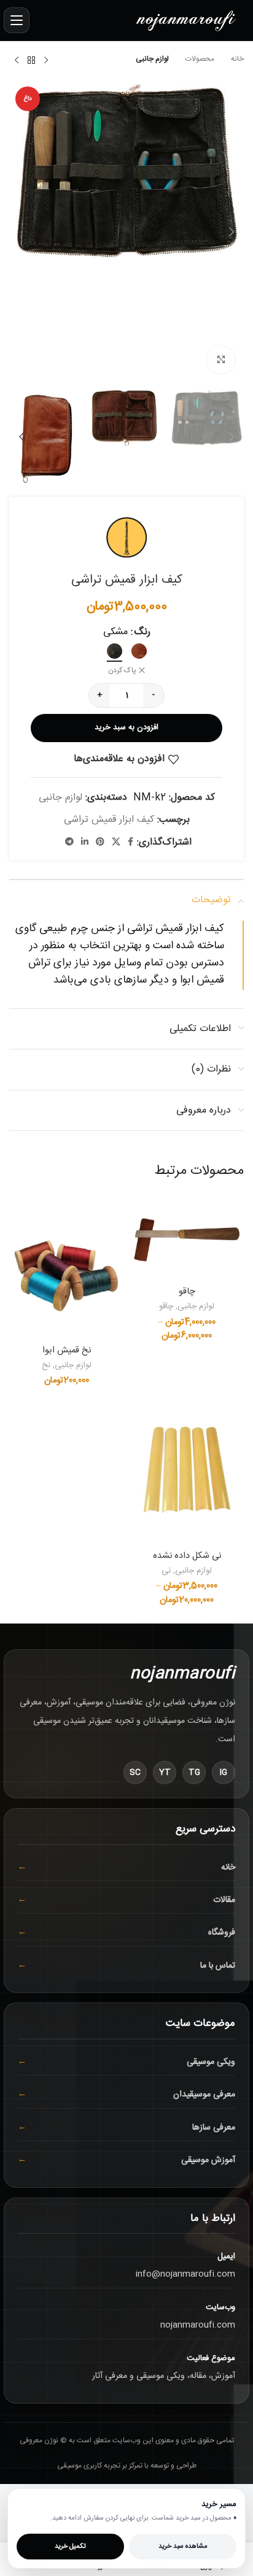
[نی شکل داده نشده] (187, 1472)
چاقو (187, 1292)
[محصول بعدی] (17, 61)
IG (224, 1773)
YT (165, 1773)
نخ (46, 1366)
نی (166, 1571)
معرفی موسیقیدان (204, 2095)
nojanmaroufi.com (198, 2325)
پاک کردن (122, 671)
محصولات (199, 59)
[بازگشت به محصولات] (31, 61)
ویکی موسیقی (211, 2062)
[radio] (139, 651)
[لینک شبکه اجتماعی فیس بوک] (130, 842)
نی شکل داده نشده (187, 1556)
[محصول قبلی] (46, 61)
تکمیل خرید (70, 2547)
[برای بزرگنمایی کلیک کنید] (221, 360)
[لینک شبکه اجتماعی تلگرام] (69, 842)
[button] (232, 232)
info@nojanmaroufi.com (185, 2274)
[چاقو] (187, 1237)
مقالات (224, 1900)
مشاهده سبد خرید (183, 2547)
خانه (236, 59)
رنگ (142, 632)
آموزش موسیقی (208, 2160)
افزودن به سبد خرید (126, 727)
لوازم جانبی (152, 59)
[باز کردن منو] (17, 20)
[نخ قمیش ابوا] (66, 1267)
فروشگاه (222, 1933)
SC (135, 1773)
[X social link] (116, 842)
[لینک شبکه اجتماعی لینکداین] (85, 842)
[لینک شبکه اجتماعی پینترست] (100, 842)
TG (194, 1773)
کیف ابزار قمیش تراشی (109, 820)
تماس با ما (218, 1966)
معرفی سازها (214, 2128)
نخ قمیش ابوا (67, 1351)
